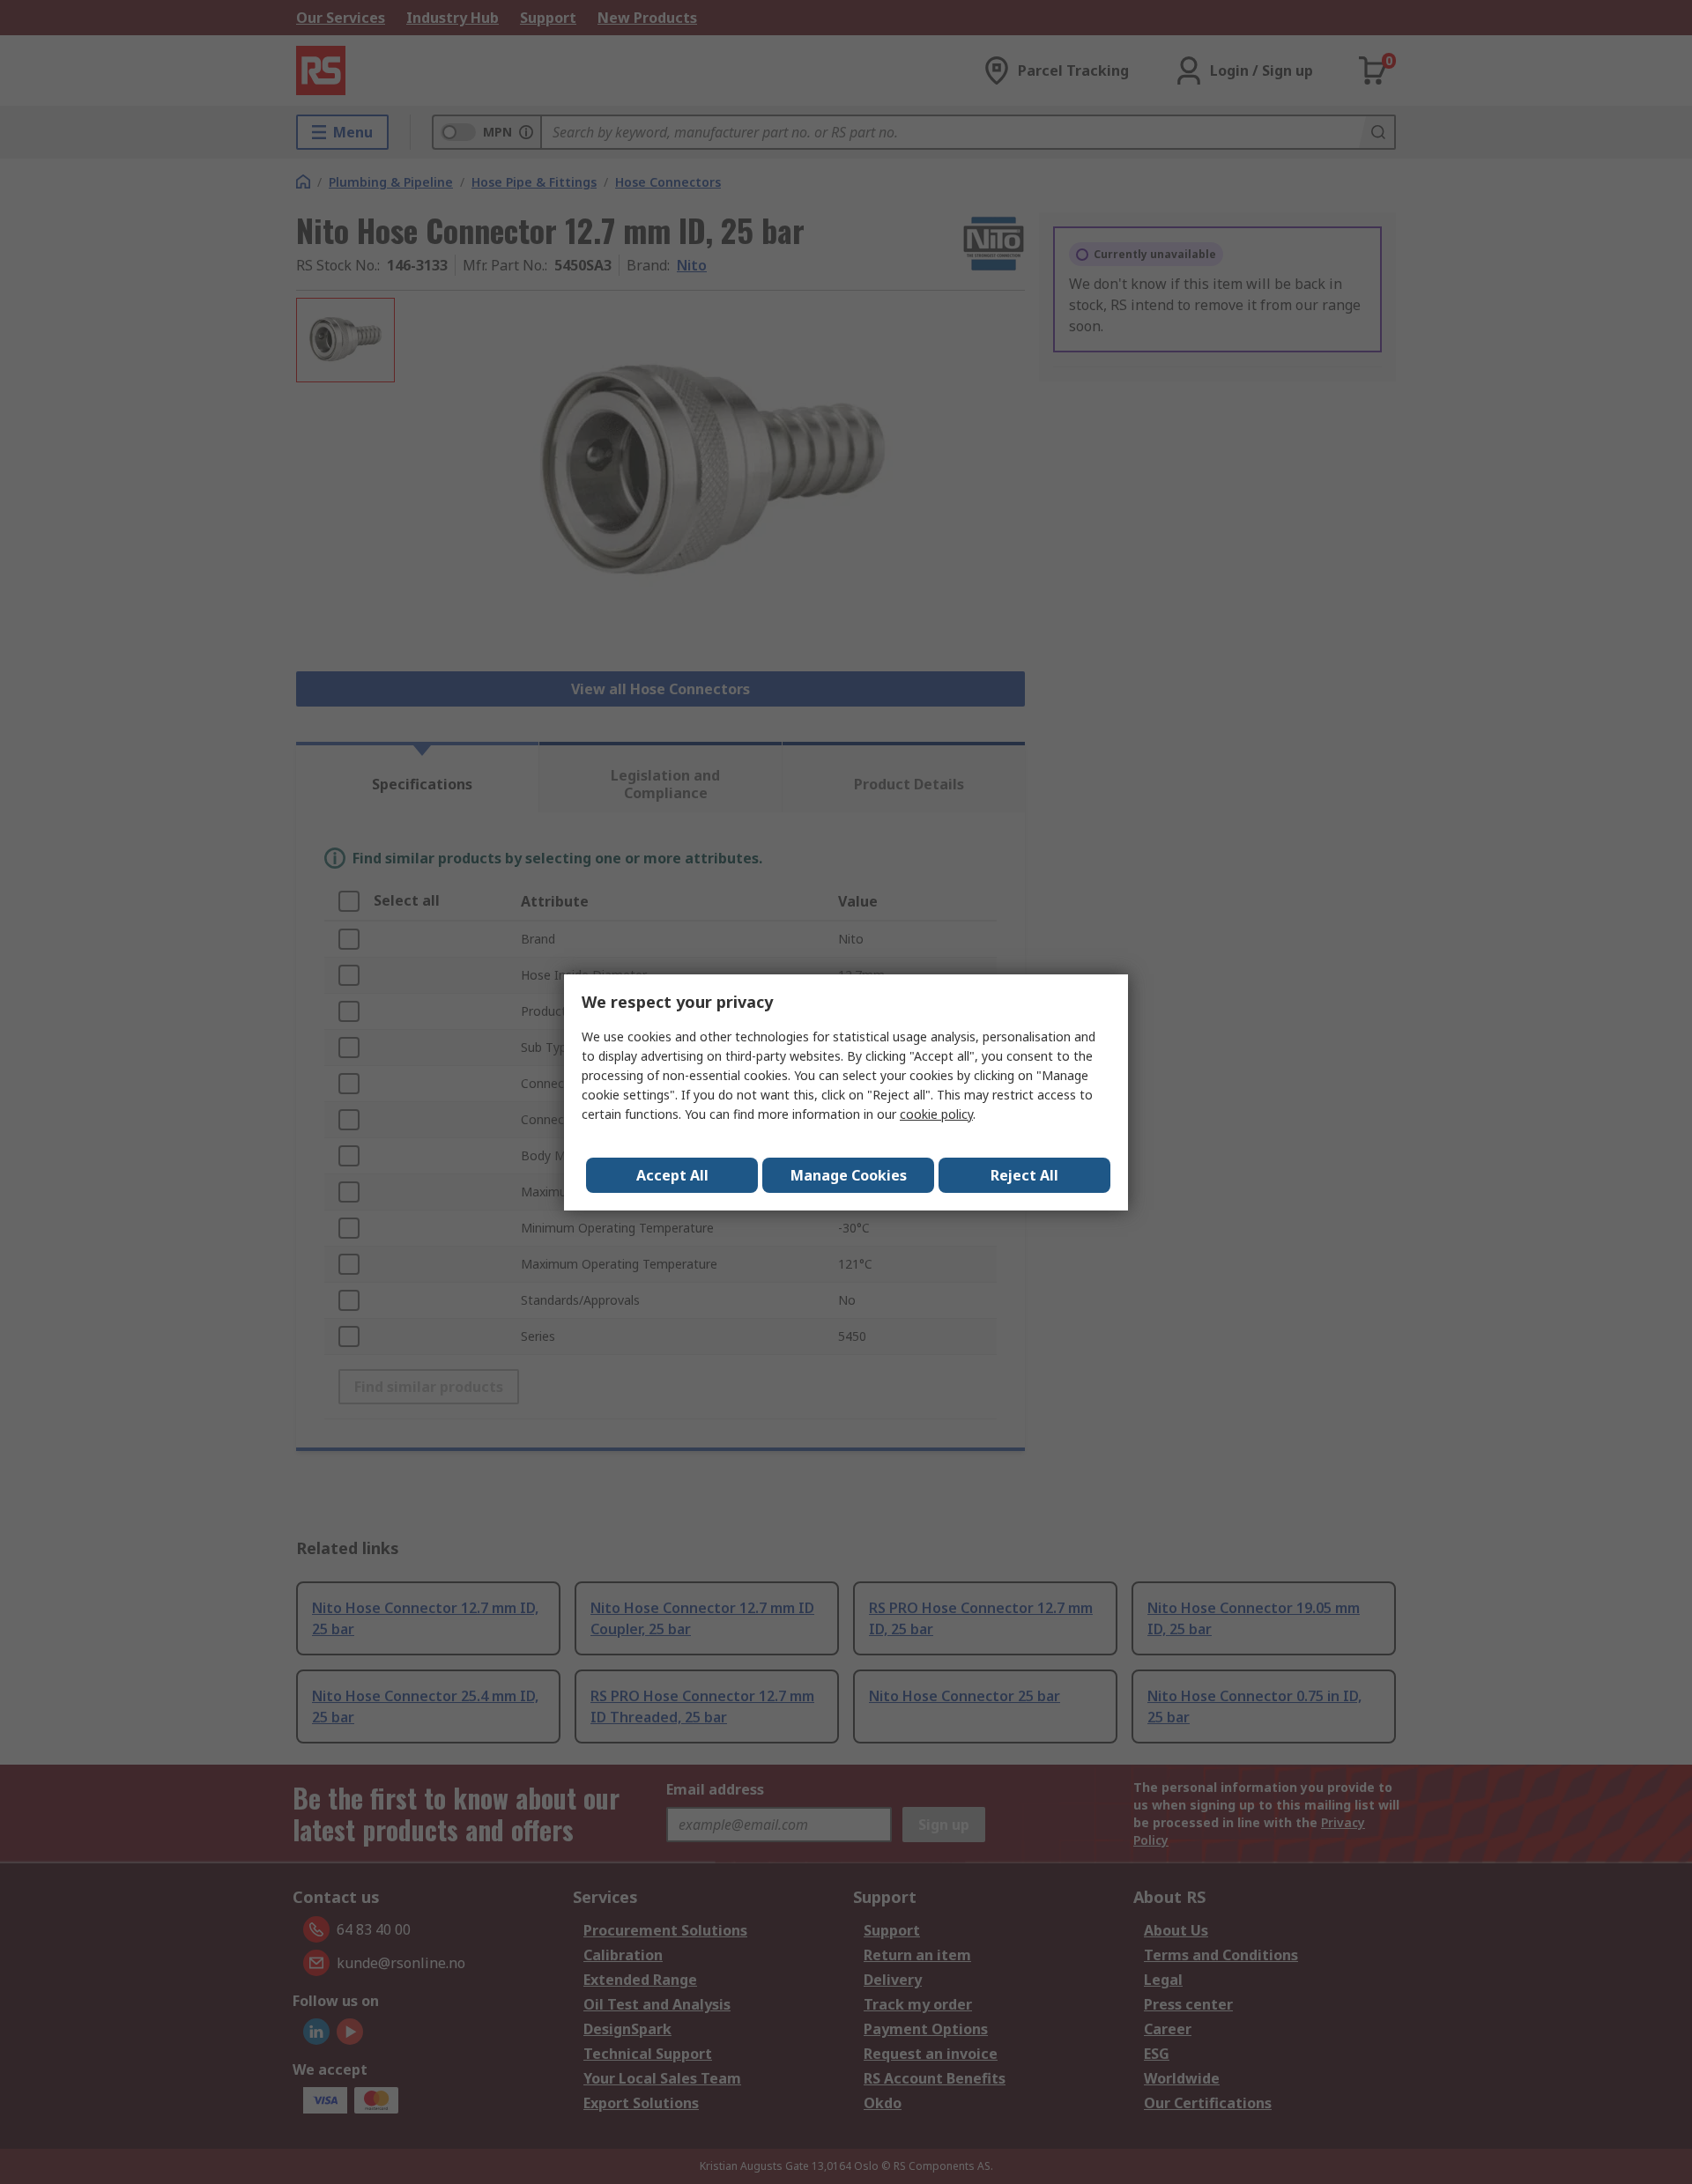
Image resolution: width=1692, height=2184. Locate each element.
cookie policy (936, 1114)
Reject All (1024, 1175)
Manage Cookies (849, 1175)
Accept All (672, 1175)
